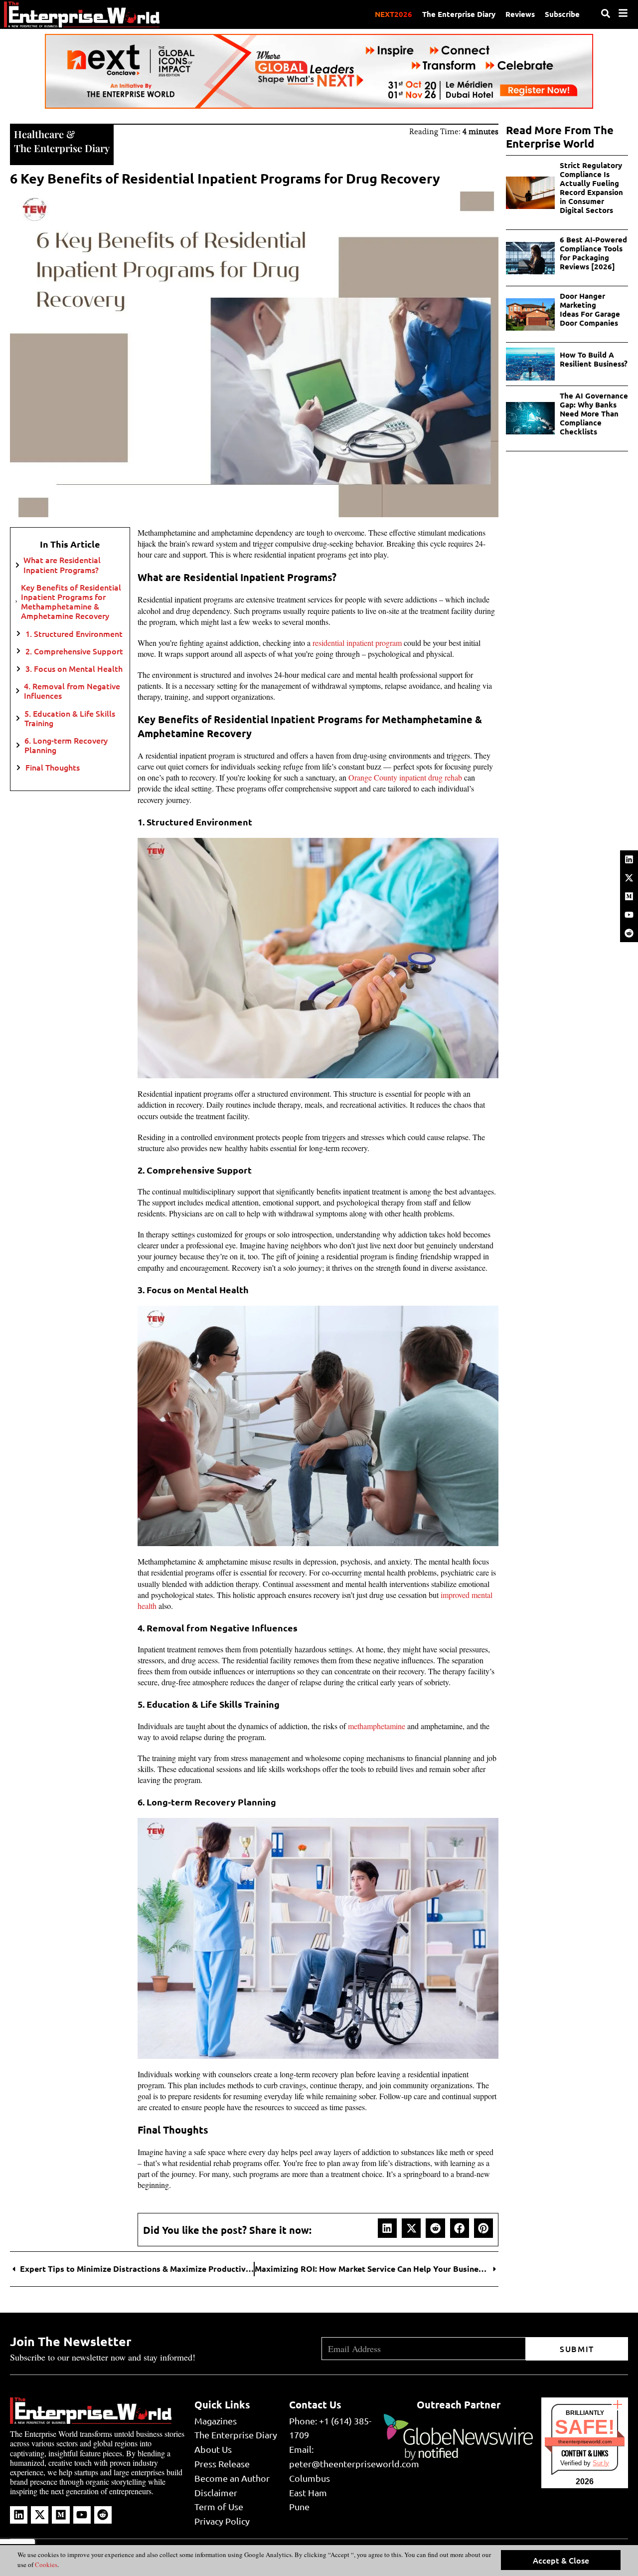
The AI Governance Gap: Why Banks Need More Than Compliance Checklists (594, 413)
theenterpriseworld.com (585, 2442)
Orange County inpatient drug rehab (405, 777)
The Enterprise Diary (459, 14)
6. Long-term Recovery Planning (66, 745)
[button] (387, 2228)
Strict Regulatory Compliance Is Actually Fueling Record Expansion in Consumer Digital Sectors (591, 188)
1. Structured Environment (75, 634)
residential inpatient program (357, 643)
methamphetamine (377, 1726)
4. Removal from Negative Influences (72, 691)
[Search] (606, 13)
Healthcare (39, 134)
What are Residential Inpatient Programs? (62, 565)
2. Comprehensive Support (74, 651)
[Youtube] (629, 915)
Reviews (520, 14)
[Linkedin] (629, 859)
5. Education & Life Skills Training (70, 718)
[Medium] (629, 896)
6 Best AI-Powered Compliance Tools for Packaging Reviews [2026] (593, 253)
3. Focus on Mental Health (74, 669)
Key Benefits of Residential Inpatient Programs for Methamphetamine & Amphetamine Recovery (71, 602)
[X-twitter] (629, 878)
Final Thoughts (53, 767)
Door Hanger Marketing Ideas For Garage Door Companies (590, 309)
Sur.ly (601, 2463)
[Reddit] (629, 933)
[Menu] (623, 13)
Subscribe (562, 14)
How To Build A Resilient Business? (594, 359)
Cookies (45, 2565)
